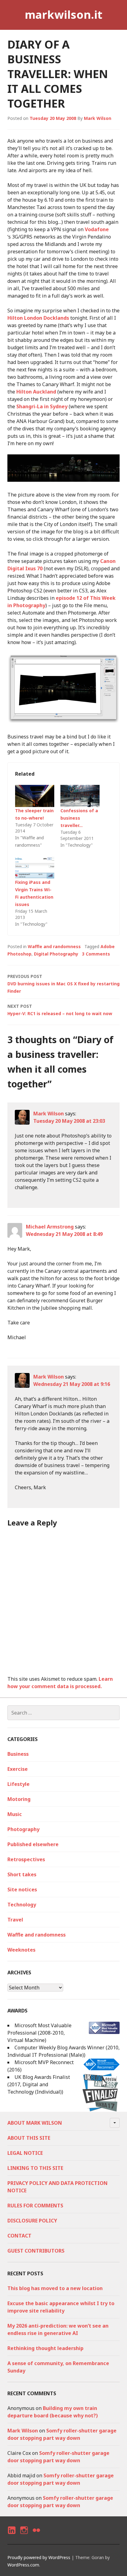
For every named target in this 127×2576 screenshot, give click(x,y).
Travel (15, 1920)
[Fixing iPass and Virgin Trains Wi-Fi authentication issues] (35, 867)
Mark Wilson (98, 118)
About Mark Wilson (35, 2123)
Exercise (18, 1769)
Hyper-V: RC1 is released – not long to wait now (60, 1010)
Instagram (24, 2536)
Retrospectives (26, 1859)
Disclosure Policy (32, 2221)
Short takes (22, 1874)
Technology (22, 1905)
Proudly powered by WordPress (39, 2557)
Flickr (36, 2536)
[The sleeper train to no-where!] (35, 796)
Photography (23, 1829)
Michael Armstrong (50, 1227)
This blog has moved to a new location (55, 2288)
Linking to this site (35, 2168)
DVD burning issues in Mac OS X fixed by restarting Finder (63, 984)
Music (15, 1814)
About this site (29, 2138)
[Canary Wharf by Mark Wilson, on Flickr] (63, 480)
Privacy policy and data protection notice (57, 2187)
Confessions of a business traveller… (79, 818)
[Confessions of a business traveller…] (80, 796)
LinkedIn (11, 2536)
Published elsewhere (33, 1844)
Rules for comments (35, 2206)
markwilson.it (63, 15)
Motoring (19, 1799)
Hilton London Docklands (38, 318)
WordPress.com (23, 2565)
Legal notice (25, 2153)
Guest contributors (36, 2251)
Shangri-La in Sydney (42, 406)
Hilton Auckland (36, 392)
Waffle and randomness (54, 946)
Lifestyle (18, 1784)
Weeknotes (21, 1950)
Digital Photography (56, 954)
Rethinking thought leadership (45, 2348)
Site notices (22, 1889)
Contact (19, 2236)
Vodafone (97, 229)
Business (18, 1754)
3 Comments (96, 954)
